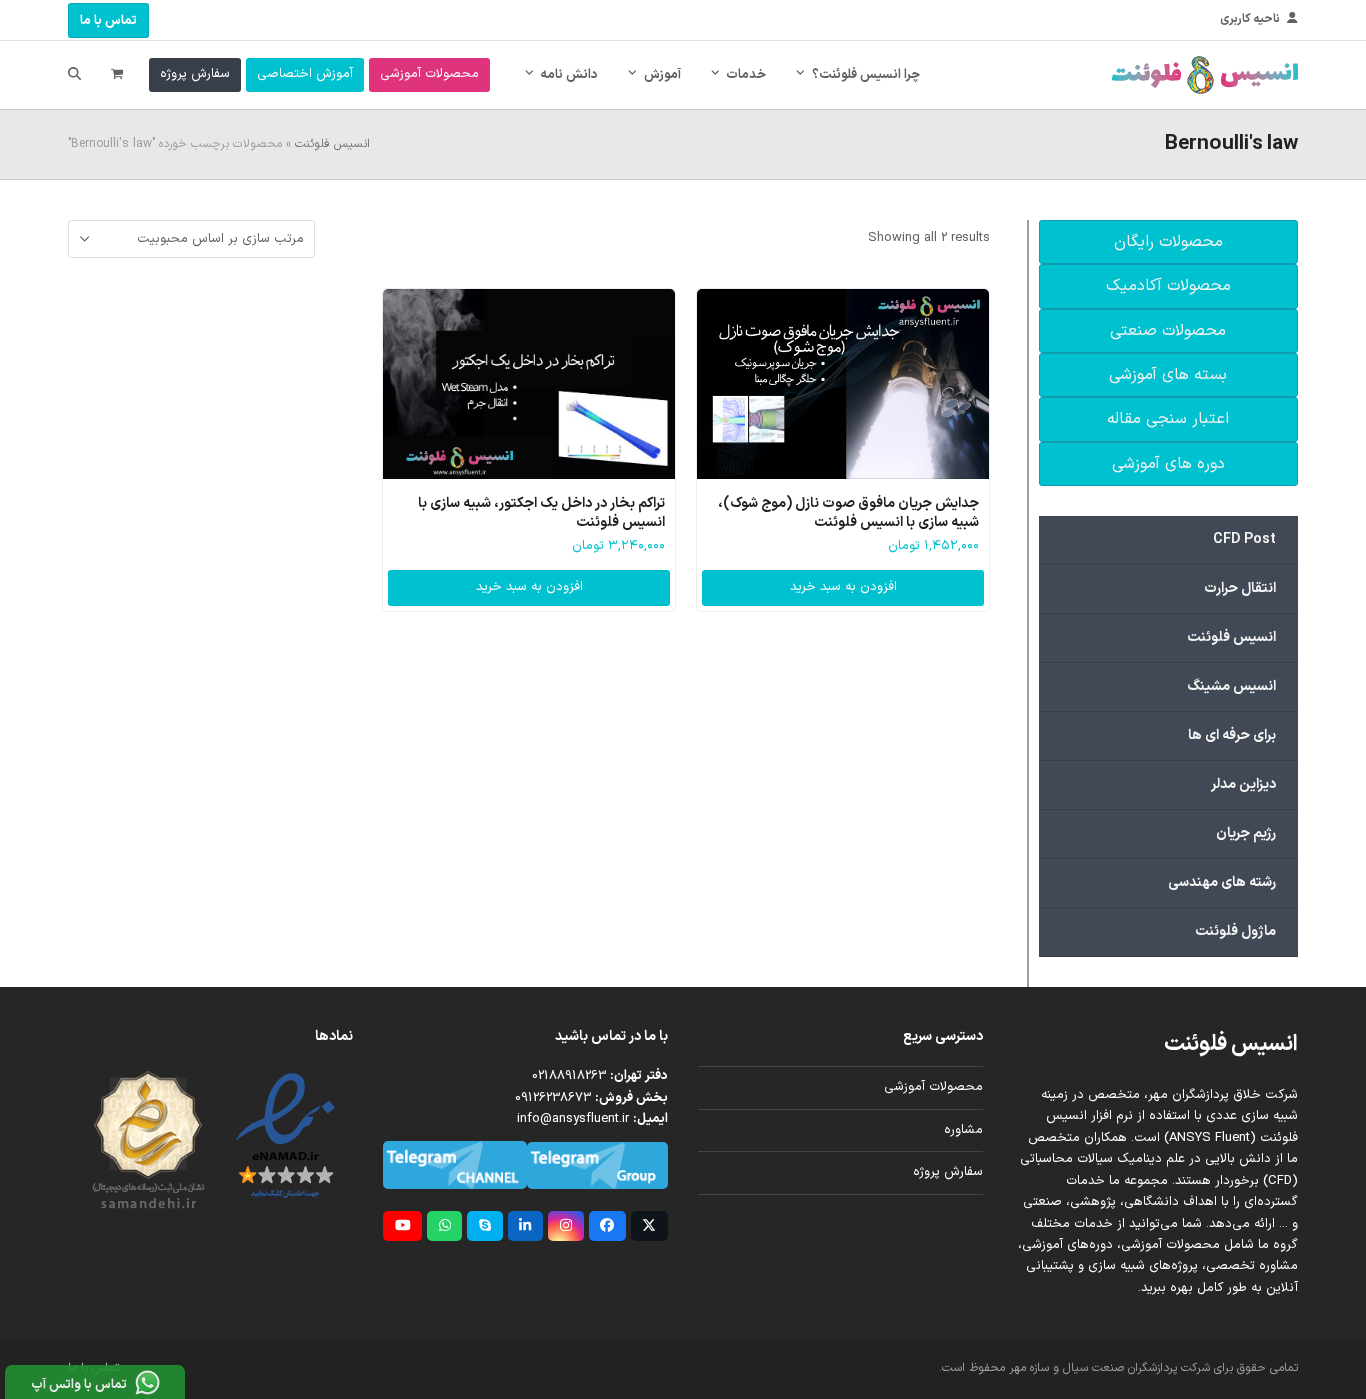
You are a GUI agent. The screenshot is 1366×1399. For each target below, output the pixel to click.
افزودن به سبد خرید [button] (843, 587)
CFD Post (1244, 539)
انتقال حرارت (1240, 588)
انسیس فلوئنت (332, 144)
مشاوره (963, 1130)
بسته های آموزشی (1168, 375)
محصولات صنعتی (1168, 331)
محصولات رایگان (1168, 242)
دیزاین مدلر (1243, 784)
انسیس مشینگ (1231, 686)
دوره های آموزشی (1168, 464)
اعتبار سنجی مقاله (1168, 419)
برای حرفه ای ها (1232, 735)
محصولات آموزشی (933, 1087)
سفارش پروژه (948, 1172)
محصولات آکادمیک (1168, 286)
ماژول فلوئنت (1235, 931)
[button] (117, 75)
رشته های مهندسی (1222, 882)
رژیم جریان (1246, 833)
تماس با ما (108, 21)
